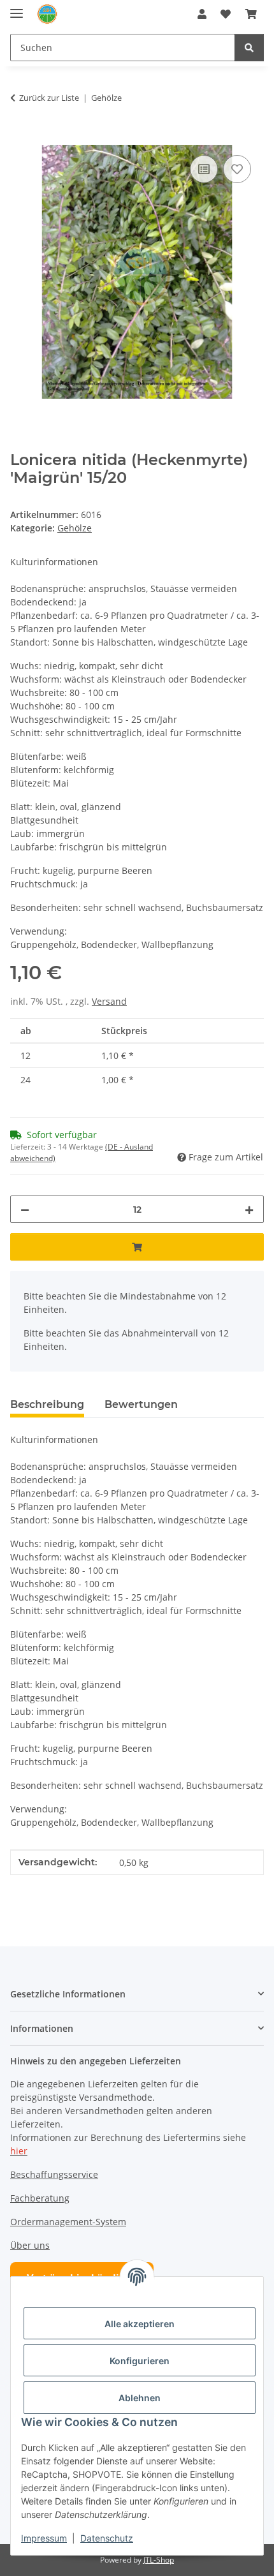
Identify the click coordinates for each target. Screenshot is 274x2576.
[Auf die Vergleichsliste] (204, 169)
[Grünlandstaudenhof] (47, 14)
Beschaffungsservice (54, 2174)
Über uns (30, 2245)
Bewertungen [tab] (141, 1404)
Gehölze (75, 528)
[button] (202, 14)
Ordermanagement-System (68, 2222)
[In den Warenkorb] (20, 138)
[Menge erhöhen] (249, 1209)
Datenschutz (107, 2538)
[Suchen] (249, 48)
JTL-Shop (159, 2560)
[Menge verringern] (25, 1209)
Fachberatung (40, 2198)
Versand (109, 1001)
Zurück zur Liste (49, 98)
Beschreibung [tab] (47, 1404)
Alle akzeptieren (140, 2324)
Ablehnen (140, 2398)
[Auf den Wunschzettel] (237, 169)
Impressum (44, 2538)
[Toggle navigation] (17, 8)
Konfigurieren (140, 2361)
